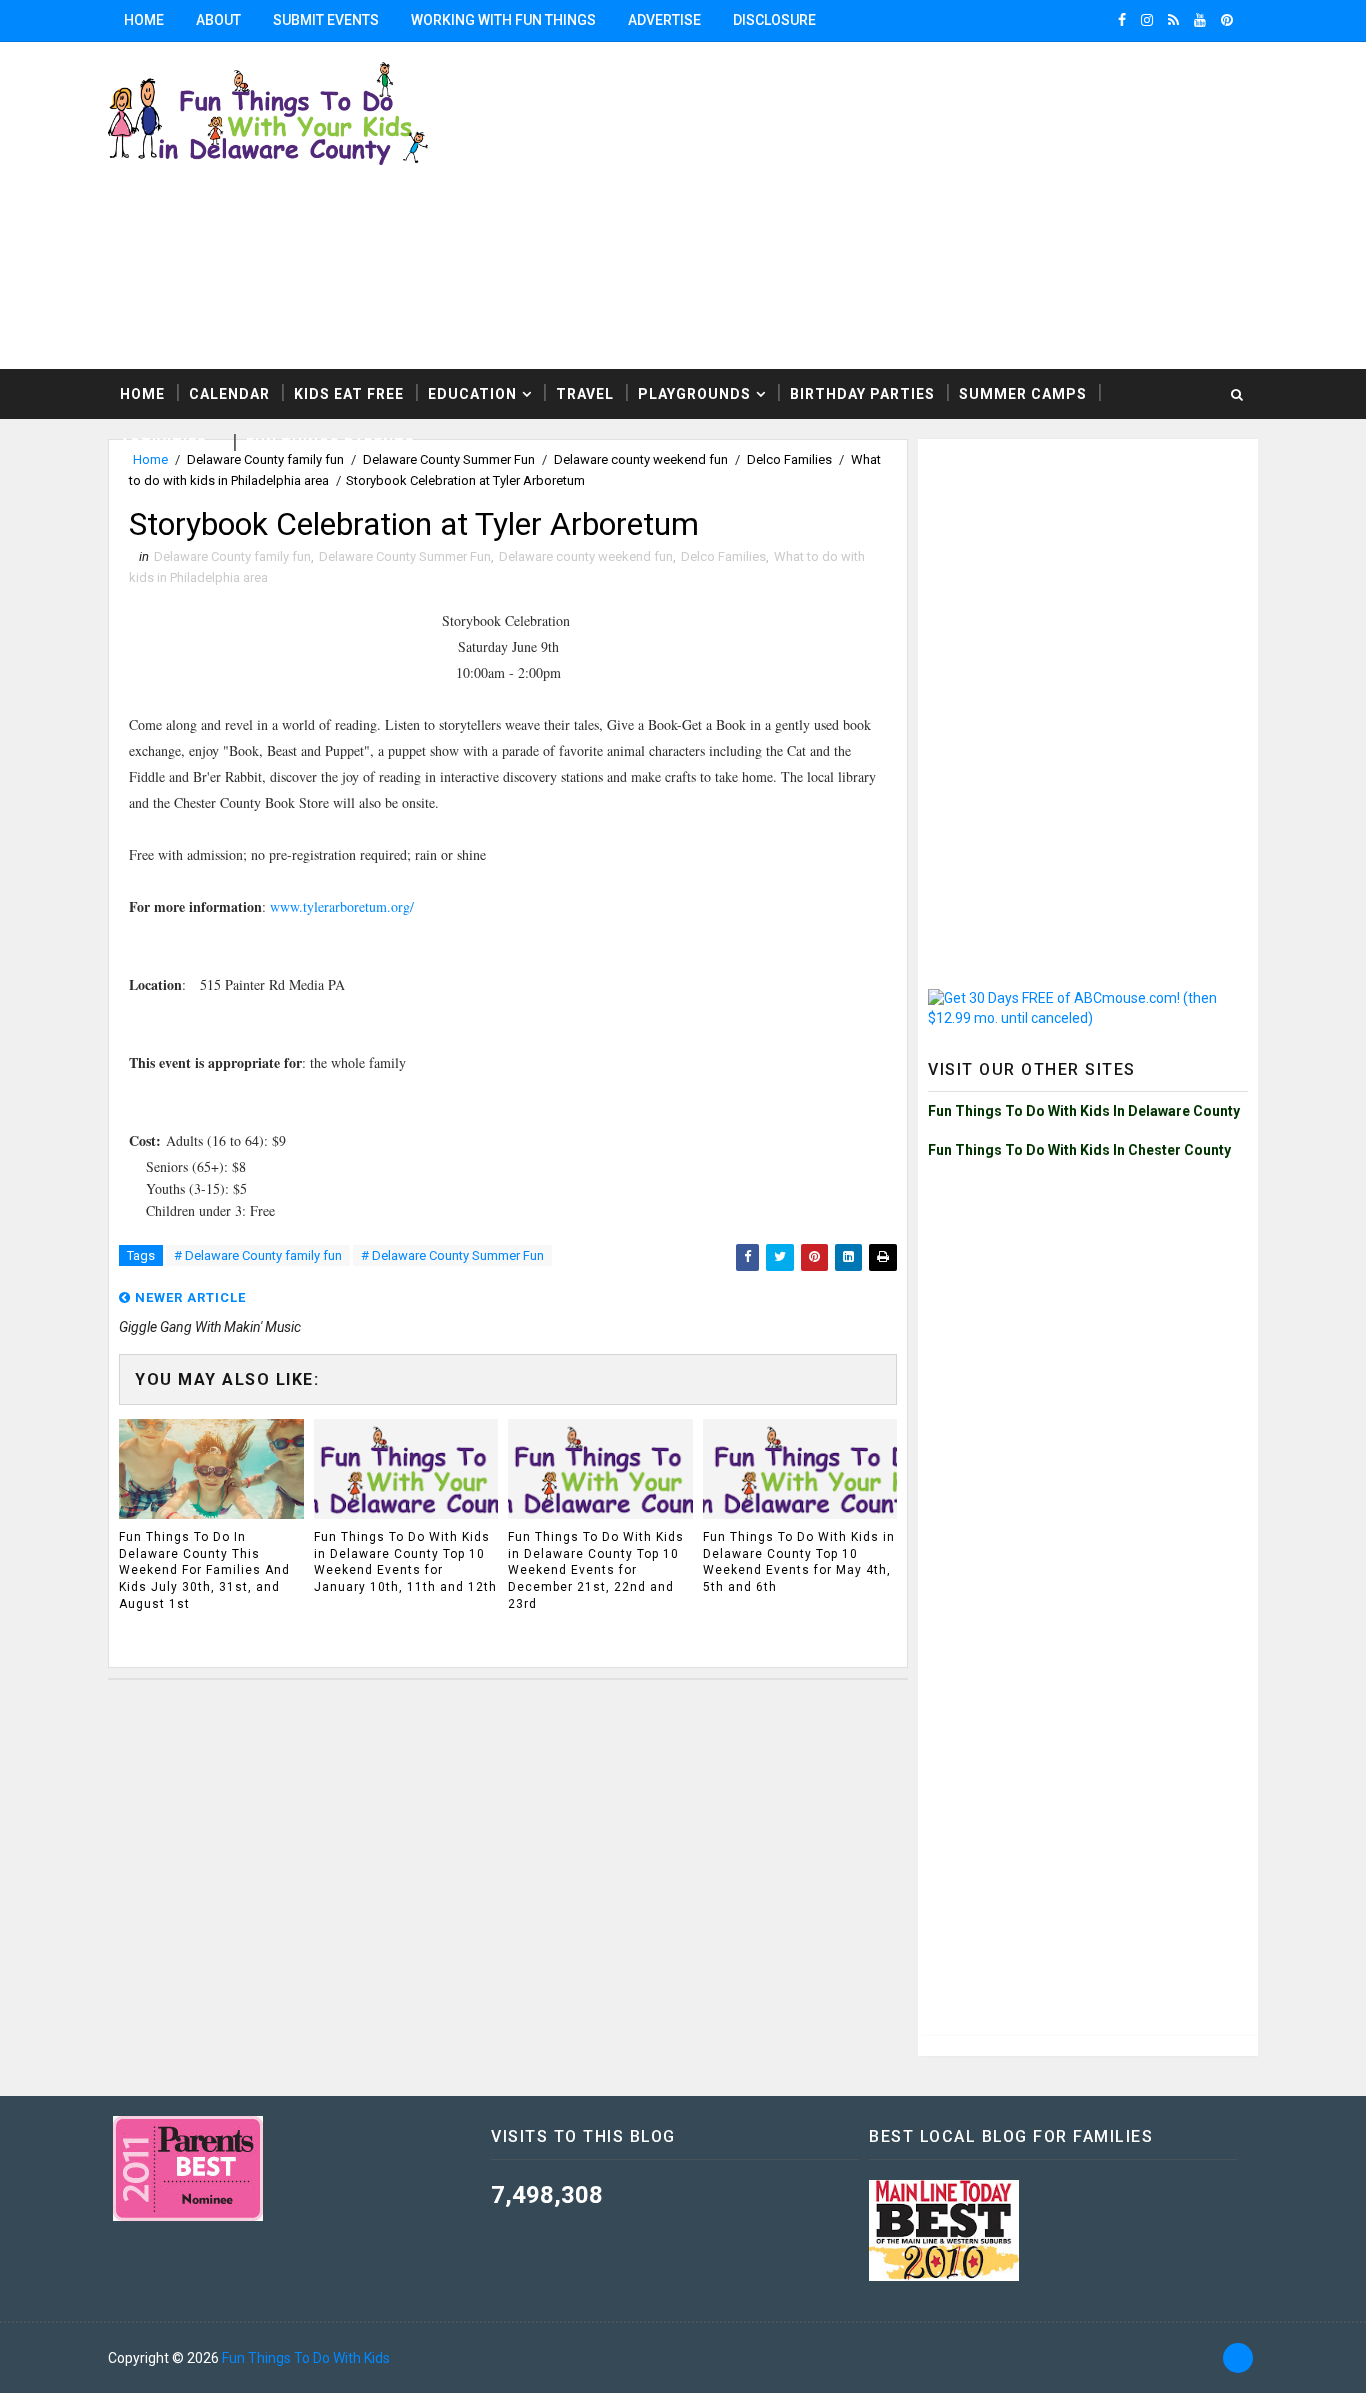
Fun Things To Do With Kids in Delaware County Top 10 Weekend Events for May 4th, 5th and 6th (799, 1562)
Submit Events (326, 20)
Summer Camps (1023, 394)
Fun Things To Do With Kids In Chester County (1079, 1150)
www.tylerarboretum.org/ (342, 906)
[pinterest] (1227, 20)
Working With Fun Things (503, 20)
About (218, 20)
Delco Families (723, 556)
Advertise (664, 20)
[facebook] (1122, 20)
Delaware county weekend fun (586, 556)
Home (144, 20)
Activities (163, 444)
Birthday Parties (862, 394)
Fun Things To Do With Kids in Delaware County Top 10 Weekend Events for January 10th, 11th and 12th (405, 1562)
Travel (585, 394)
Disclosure (774, 20)
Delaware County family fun (232, 556)
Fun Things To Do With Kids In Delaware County (1084, 1111)
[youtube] (1200, 20)
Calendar (229, 394)
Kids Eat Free (349, 394)
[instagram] (1147, 20)
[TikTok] (1238, 2358)
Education (472, 394)
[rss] (1173, 20)
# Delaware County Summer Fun (452, 1255)
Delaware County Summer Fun (405, 556)
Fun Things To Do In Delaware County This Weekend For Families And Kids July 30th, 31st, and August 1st (204, 1570)
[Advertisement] (1088, 574)
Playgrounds (694, 394)
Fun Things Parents (330, 444)
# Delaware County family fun (258, 1255)
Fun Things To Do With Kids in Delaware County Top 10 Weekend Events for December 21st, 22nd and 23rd (596, 1570)
